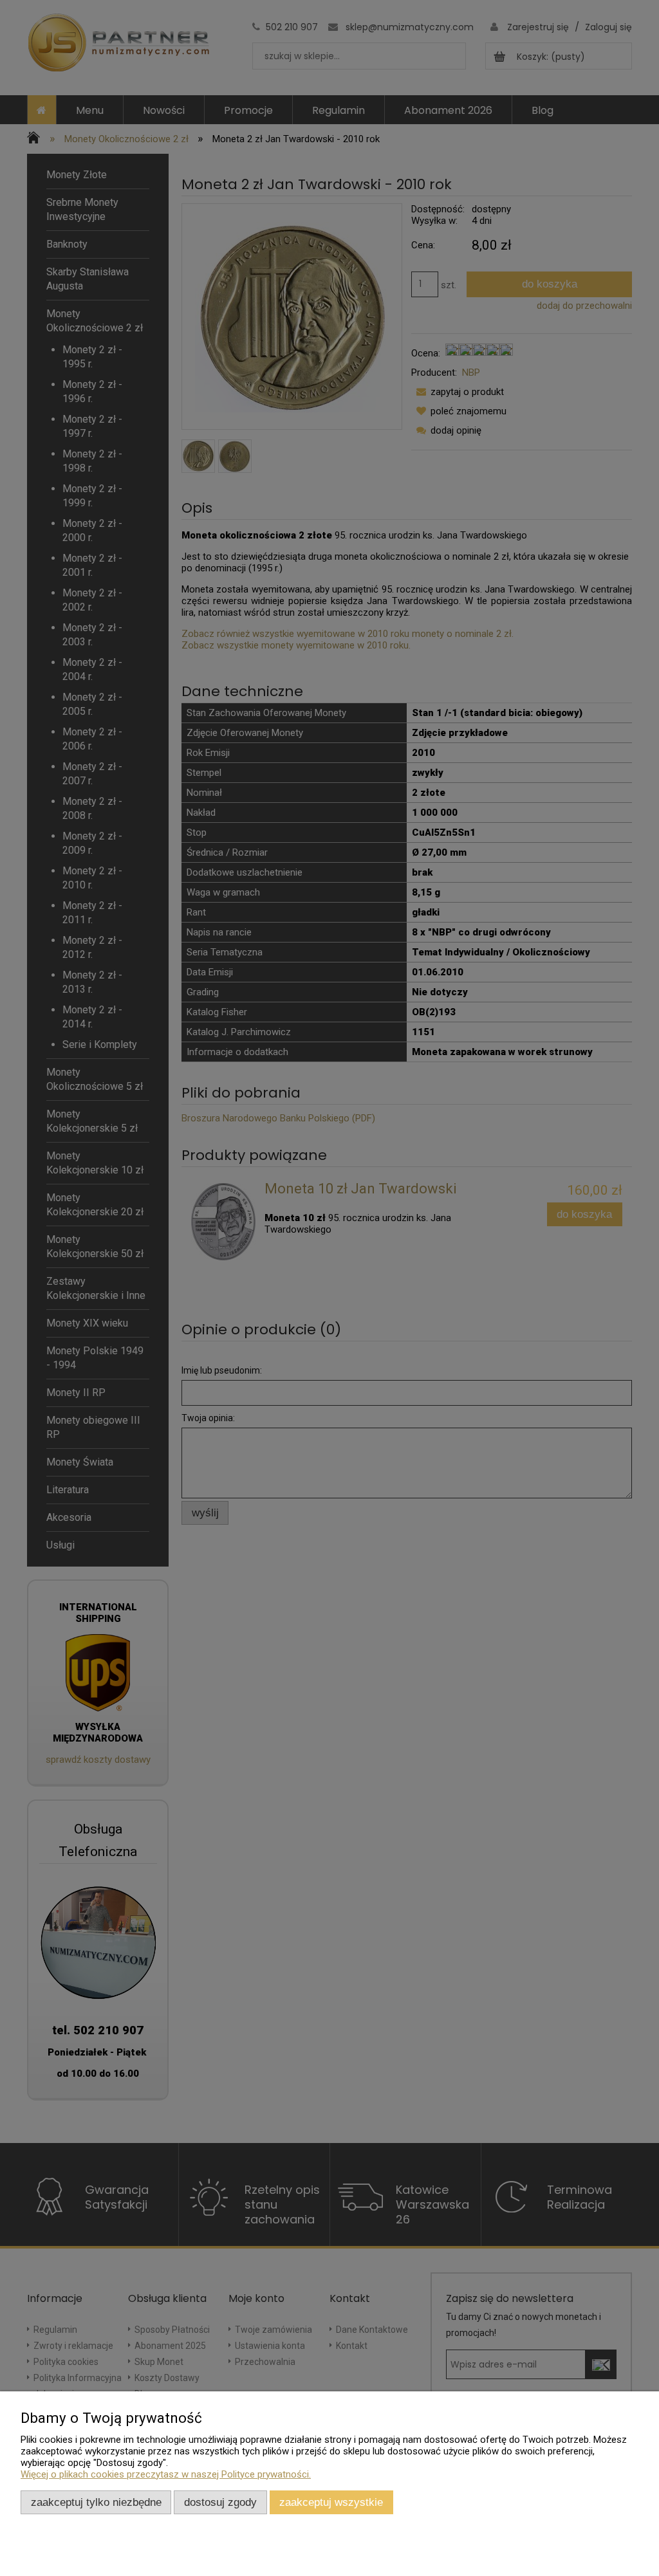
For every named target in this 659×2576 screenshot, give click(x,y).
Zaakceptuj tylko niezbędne (96, 2502)
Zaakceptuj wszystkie (331, 2502)
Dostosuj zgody (220, 2502)
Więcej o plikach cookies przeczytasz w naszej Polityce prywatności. (166, 2474)
